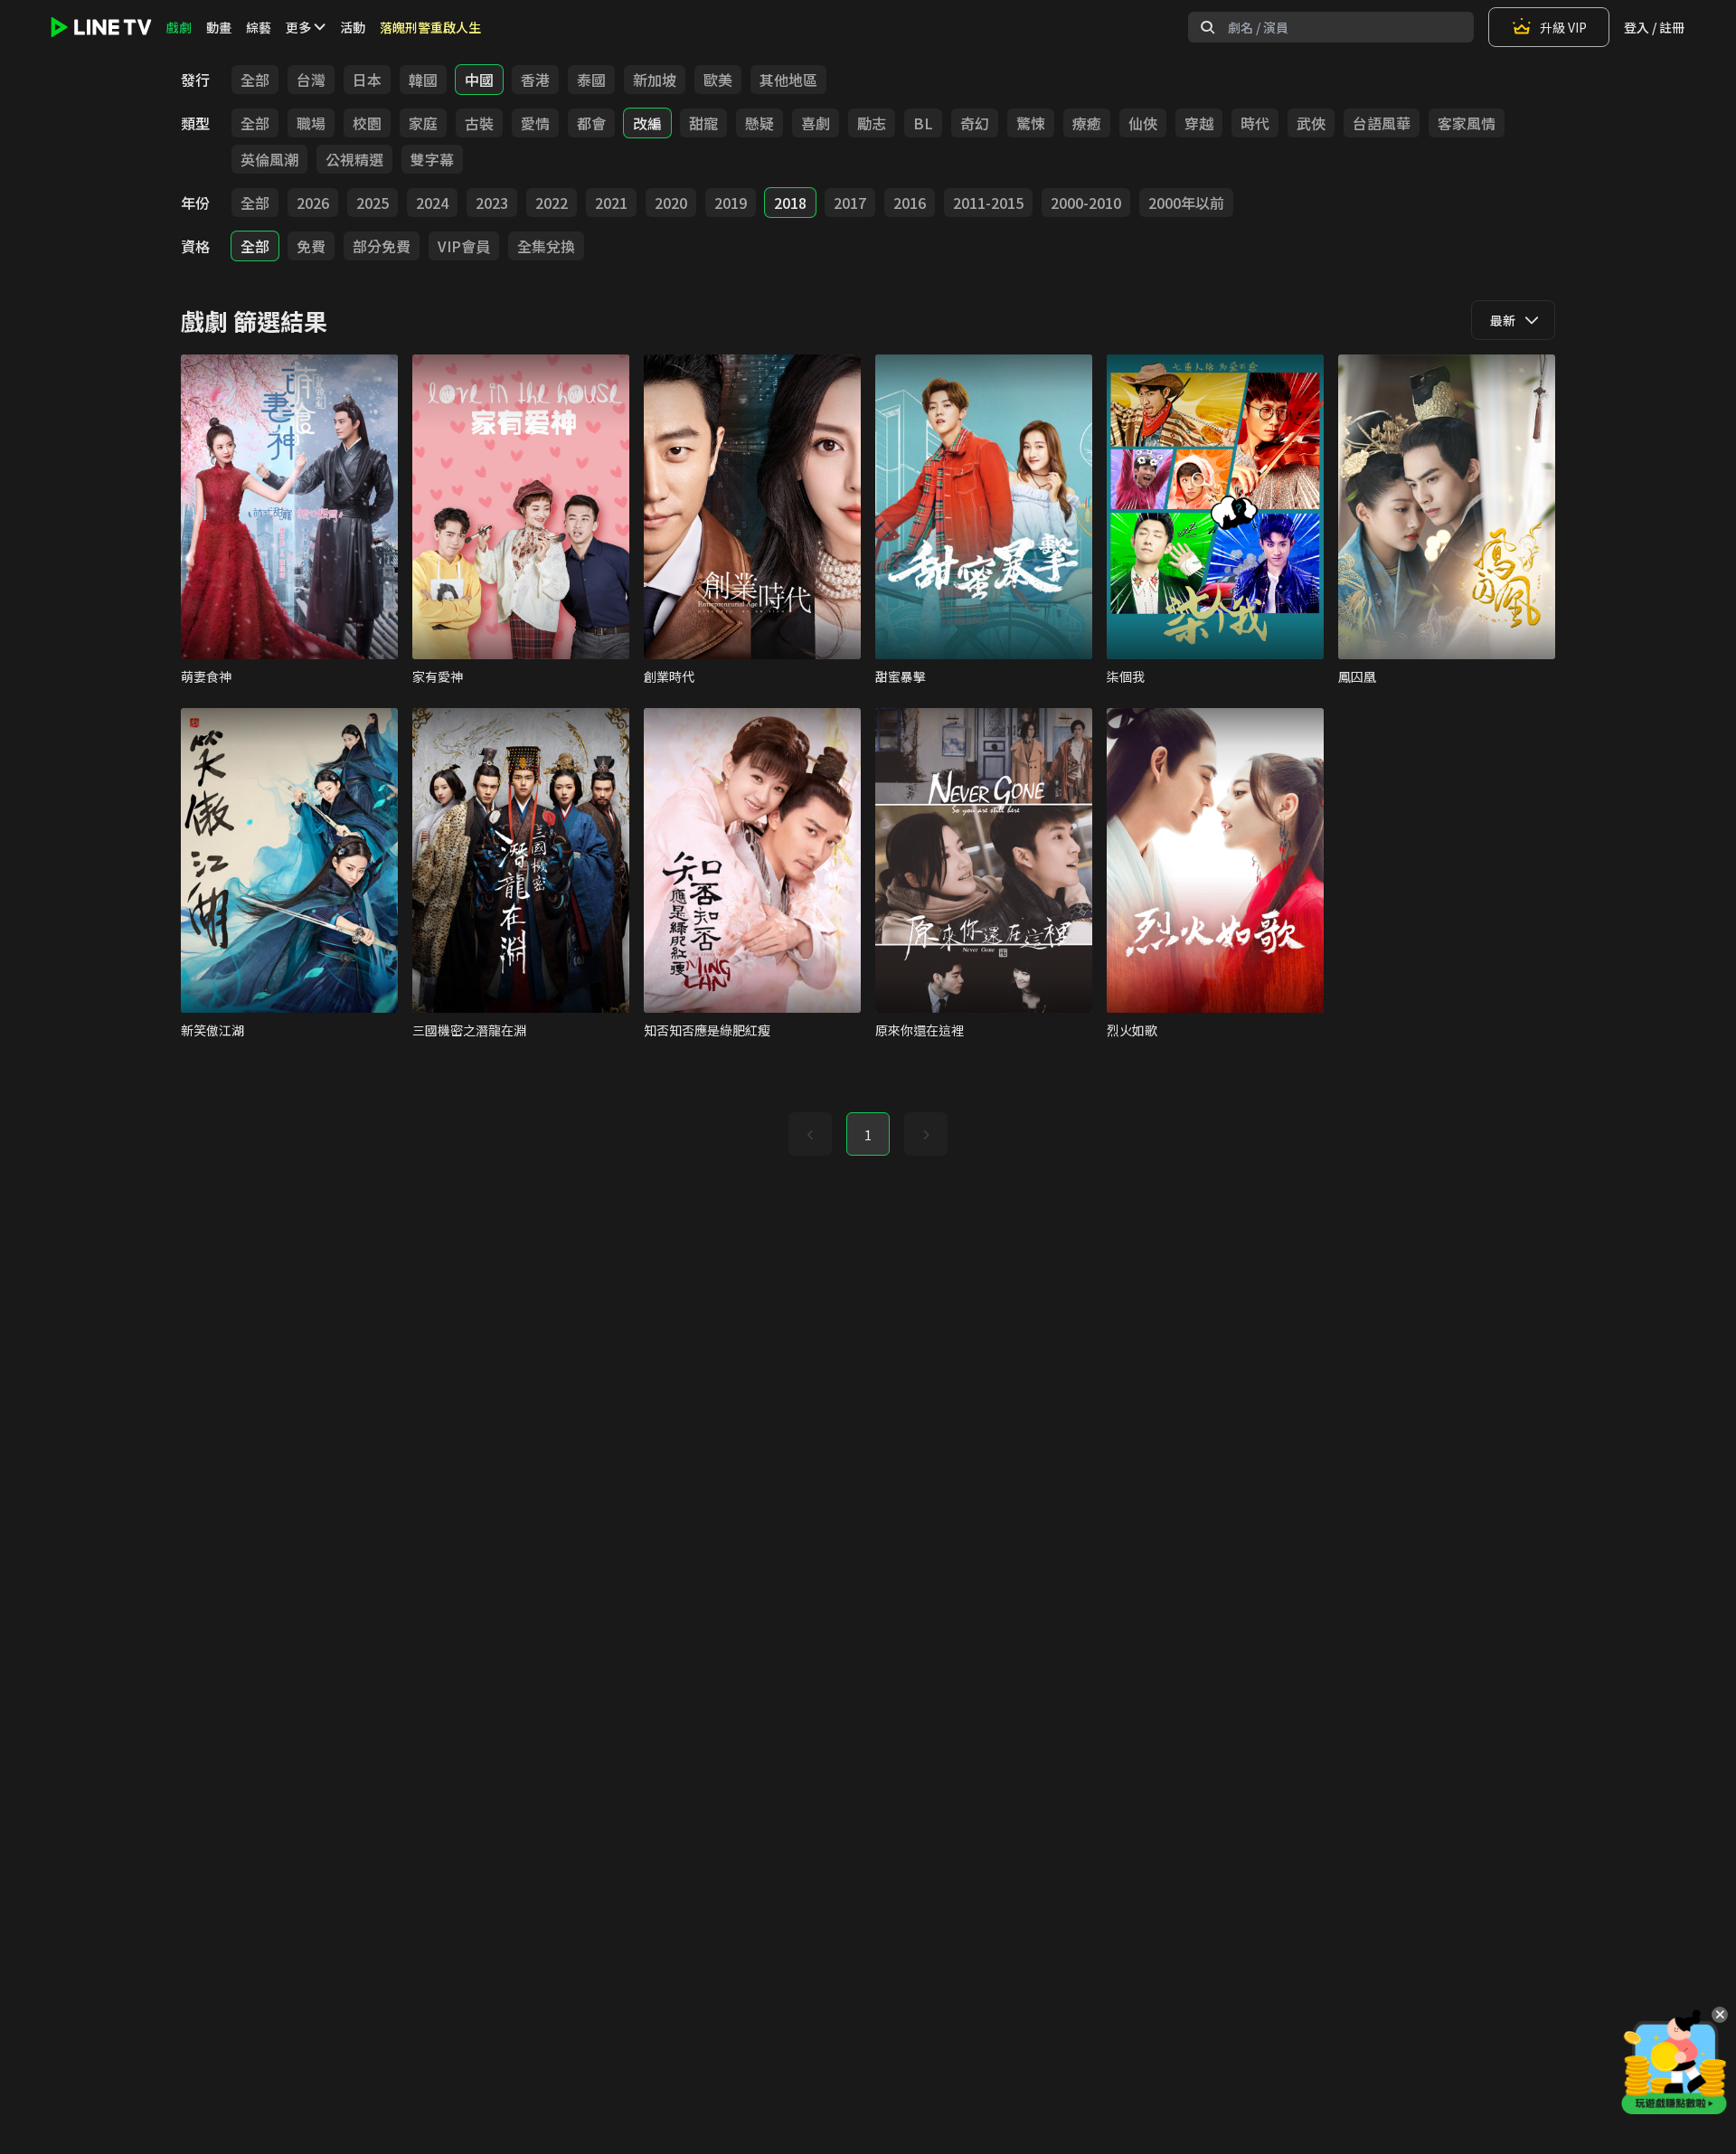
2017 (850, 203)
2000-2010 (1086, 203)
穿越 (1199, 123)
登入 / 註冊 (1654, 27)
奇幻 (975, 123)
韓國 (423, 80)
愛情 (535, 123)
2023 (492, 203)
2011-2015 (988, 203)
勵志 (872, 123)
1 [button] (868, 1135)
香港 (535, 80)
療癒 (1087, 123)
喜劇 (816, 123)
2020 (671, 203)
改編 (647, 123)
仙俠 (1143, 123)
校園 (367, 123)
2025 (373, 203)
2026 (313, 203)
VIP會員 (464, 246)
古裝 (479, 123)
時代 (1255, 123)
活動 (353, 27)
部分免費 (382, 246)
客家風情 (1467, 123)
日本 (367, 80)
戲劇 (179, 27)
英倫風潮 (269, 159)
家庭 (423, 123)
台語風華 (1382, 123)
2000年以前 (1186, 203)
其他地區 (788, 80)
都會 (591, 123)
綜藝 (259, 27)
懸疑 (759, 123)
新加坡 (655, 80)
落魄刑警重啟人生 (430, 27)
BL (923, 123)
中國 (479, 80)
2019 (731, 203)
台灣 (311, 80)
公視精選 (354, 159)
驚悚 (1031, 123)
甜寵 (703, 123)
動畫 (219, 27)
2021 (611, 203)
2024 (432, 203)
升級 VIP (1563, 27)
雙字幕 (432, 159)
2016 (910, 203)
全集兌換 (546, 246)
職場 (311, 123)
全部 (255, 80)
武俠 (1311, 123)
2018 (790, 203)
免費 (311, 246)
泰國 (591, 80)
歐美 (718, 80)
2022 (552, 203)
